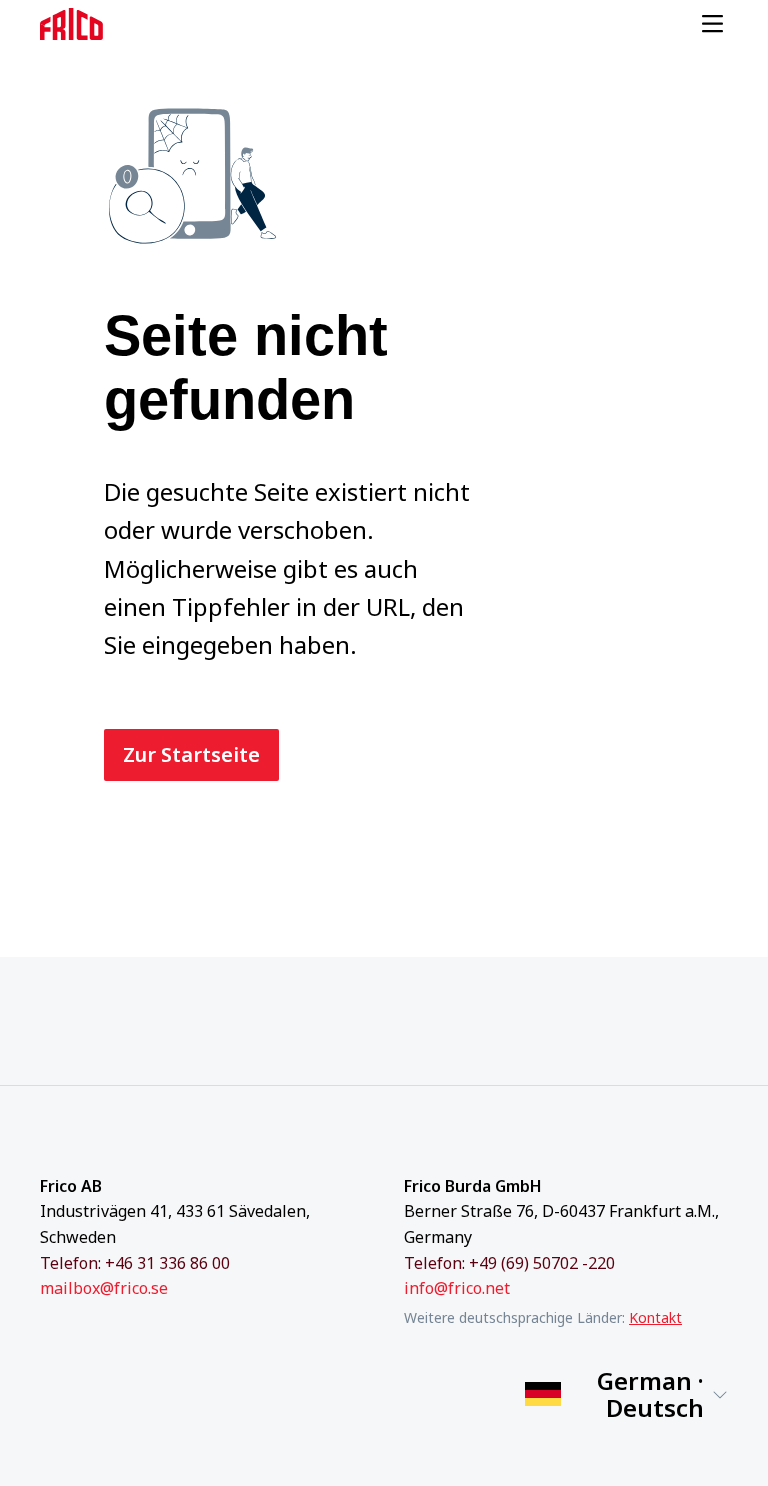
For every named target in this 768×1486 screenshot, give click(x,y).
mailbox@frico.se (104, 1288)
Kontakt (655, 1317)
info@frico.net (457, 1288)
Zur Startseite (191, 754)
